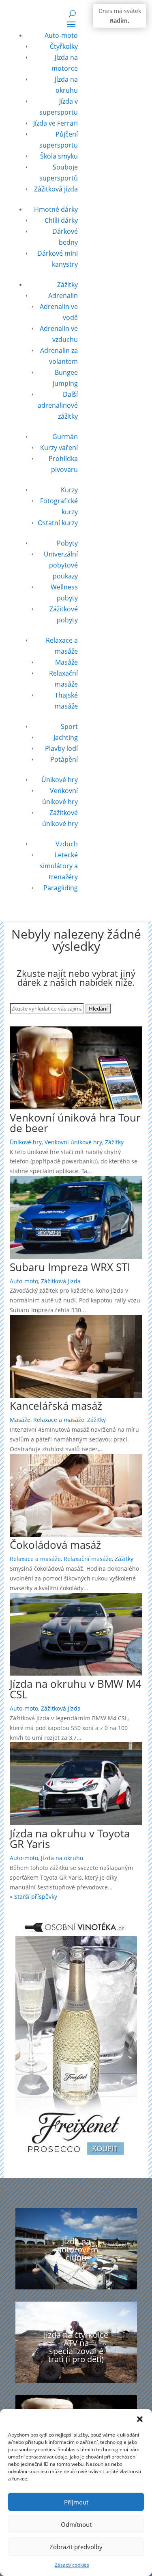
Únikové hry (60, 780)
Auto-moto (61, 35)
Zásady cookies (72, 2565)
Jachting (66, 737)
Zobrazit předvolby (76, 2547)
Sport (69, 726)
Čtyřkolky (64, 46)
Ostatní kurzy (58, 523)
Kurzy (69, 490)
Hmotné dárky (56, 209)
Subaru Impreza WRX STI (70, 1267)
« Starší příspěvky (33, 1897)
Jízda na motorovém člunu (76, 2249)
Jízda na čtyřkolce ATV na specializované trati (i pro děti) (76, 2347)
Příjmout (76, 2502)
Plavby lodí (61, 748)
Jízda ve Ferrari (56, 123)
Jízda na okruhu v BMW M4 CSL (76, 1689)
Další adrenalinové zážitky (58, 405)
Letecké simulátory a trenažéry (59, 866)
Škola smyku (59, 156)
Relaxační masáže (88, 1559)
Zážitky (67, 285)
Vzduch (67, 844)
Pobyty (67, 543)
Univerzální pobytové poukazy (61, 565)
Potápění (64, 759)
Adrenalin (63, 296)
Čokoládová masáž (55, 1545)
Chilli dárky (61, 220)
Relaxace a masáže (59, 1420)
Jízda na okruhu (62, 1858)
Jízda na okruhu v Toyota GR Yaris (70, 1839)
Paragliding (61, 888)
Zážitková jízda (56, 189)
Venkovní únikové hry (73, 1142)
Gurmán (65, 437)
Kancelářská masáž (56, 1406)
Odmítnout (76, 2524)
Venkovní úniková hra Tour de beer (75, 1123)
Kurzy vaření (59, 448)
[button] (140, 2419)
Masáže (66, 662)
